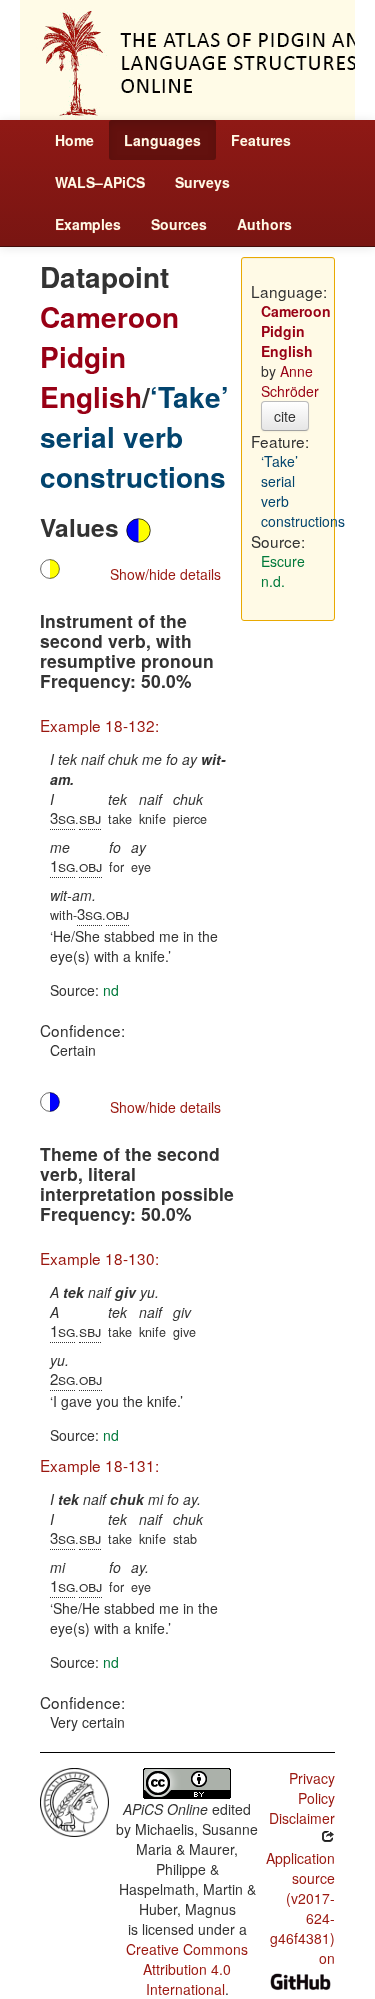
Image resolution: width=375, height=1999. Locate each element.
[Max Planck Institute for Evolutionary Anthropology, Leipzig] (74, 1800)
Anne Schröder (290, 381)
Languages (162, 140)
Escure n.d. (283, 571)
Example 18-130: (99, 1258)
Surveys (202, 182)
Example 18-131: (99, 1465)
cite (285, 416)
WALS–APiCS (100, 182)
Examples (88, 224)
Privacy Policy (312, 1788)
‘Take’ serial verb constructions (134, 436)
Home (74, 140)
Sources (179, 224)
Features (261, 140)
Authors (264, 224)
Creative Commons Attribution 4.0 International (187, 1969)
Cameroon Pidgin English (109, 356)
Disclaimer (302, 1818)
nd (111, 990)
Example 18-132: (99, 725)
